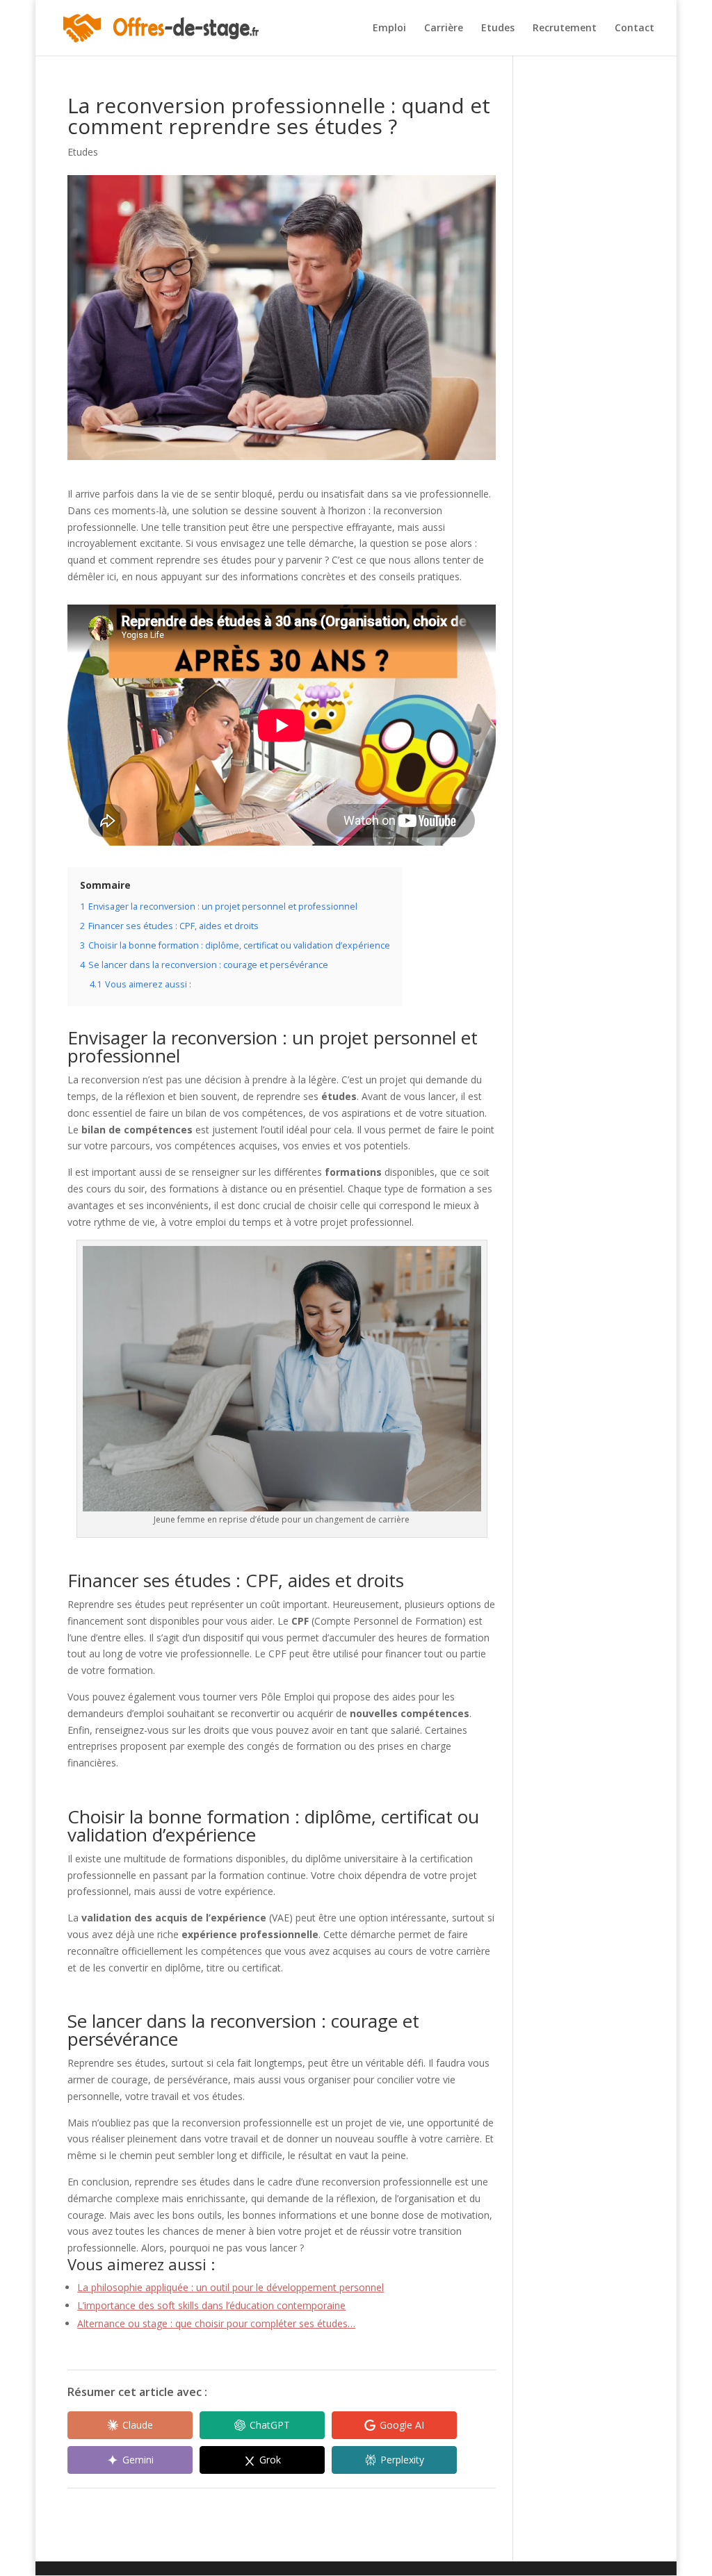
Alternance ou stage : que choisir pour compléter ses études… (216, 2323)
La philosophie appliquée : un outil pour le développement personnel (230, 2287)
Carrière (444, 28)
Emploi (389, 28)
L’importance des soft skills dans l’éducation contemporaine (211, 2305)
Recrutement (565, 28)
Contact (634, 28)
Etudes (498, 28)
